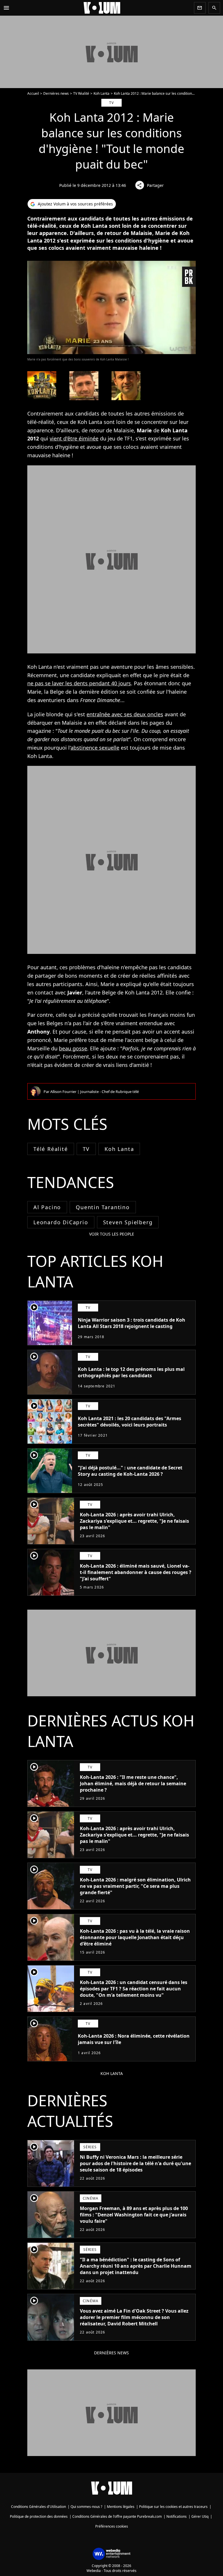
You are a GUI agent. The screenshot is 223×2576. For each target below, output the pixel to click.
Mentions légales (121, 2507)
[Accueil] (102, 8)
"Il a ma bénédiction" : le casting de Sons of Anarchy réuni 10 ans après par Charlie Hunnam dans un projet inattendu (136, 2266)
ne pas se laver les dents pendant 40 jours (79, 683)
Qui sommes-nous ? (86, 2507)
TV (86, 1149)
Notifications (177, 2516)
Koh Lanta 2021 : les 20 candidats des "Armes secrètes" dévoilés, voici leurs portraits (130, 1422)
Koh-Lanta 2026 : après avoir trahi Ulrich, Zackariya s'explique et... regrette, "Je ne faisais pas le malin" (134, 1521)
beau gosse (73, 1048)
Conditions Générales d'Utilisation (38, 2507)
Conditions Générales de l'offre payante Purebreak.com (117, 2516)
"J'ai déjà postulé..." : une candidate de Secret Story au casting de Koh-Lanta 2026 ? (130, 1471)
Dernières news (56, 93)
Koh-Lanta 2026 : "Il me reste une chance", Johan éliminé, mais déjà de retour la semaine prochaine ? (133, 1783)
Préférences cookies (112, 2526)
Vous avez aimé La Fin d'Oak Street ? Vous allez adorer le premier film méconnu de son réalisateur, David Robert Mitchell (134, 2317)
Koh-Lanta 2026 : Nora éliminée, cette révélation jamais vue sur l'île (134, 2039)
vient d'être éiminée (74, 438)
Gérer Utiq (200, 2516)
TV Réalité (81, 93)
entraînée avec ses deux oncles (125, 714)
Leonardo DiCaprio (61, 1222)
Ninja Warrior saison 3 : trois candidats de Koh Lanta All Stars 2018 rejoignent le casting (132, 1323)
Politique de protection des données (39, 2516)
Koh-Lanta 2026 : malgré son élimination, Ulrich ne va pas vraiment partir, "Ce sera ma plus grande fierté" (135, 1886)
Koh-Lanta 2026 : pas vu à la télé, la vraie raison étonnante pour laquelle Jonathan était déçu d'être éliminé (135, 1937)
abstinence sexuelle (95, 748)
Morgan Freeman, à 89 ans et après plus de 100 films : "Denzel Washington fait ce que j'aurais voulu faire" (134, 2215)
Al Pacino (47, 1207)
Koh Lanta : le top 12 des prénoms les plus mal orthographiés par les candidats (131, 1372)
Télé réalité (51, 1149)
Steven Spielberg (128, 1222)
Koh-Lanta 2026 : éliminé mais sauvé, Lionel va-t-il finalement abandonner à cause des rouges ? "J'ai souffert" (136, 1572)
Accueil (33, 93)
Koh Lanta (101, 93)
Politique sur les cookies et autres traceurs (173, 2507)
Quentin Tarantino (103, 1207)
